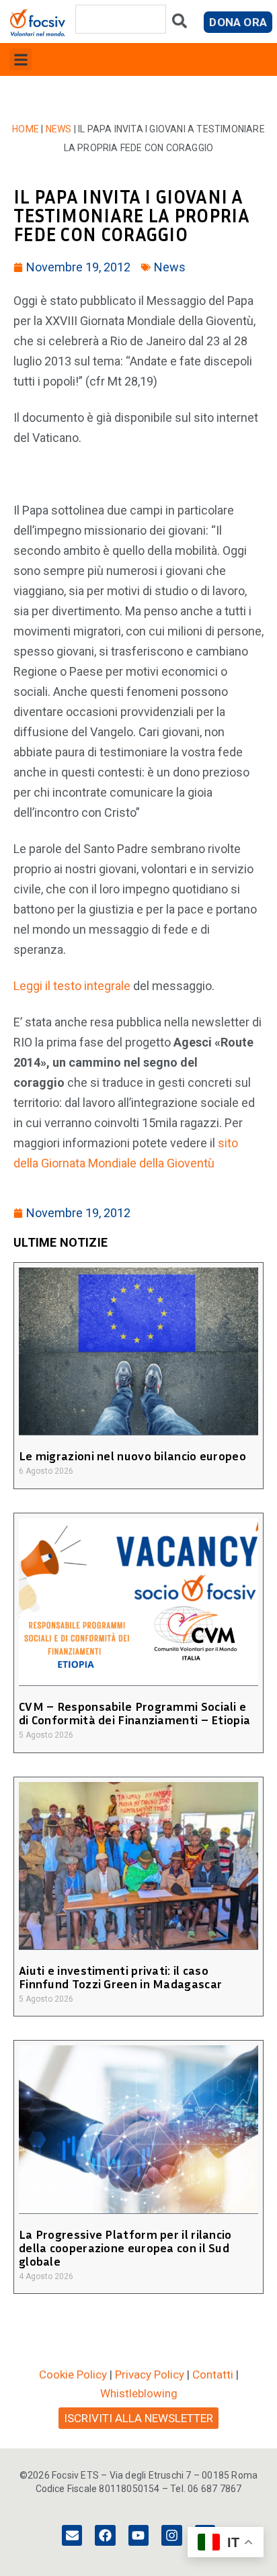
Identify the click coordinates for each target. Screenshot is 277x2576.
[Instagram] (171, 2535)
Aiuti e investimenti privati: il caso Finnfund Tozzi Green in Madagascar (120, 1977)
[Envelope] (72, 2535)
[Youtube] (138, 2535)
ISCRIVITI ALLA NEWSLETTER (138, 2418)
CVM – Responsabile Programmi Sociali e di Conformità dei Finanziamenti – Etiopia (134, 1713)
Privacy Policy (150, 2374)
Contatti (213, 2374)
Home (26, 129)
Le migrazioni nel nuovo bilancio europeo (132, 1456)
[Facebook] (105, 2535)
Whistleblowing (139, 2393)
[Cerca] (180, 24)
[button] (21, 59)
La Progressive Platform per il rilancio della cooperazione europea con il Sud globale (125, 2248)
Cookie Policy (73, 2374)
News (59, 129)
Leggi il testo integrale (72, 986)
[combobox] (121, 19)
